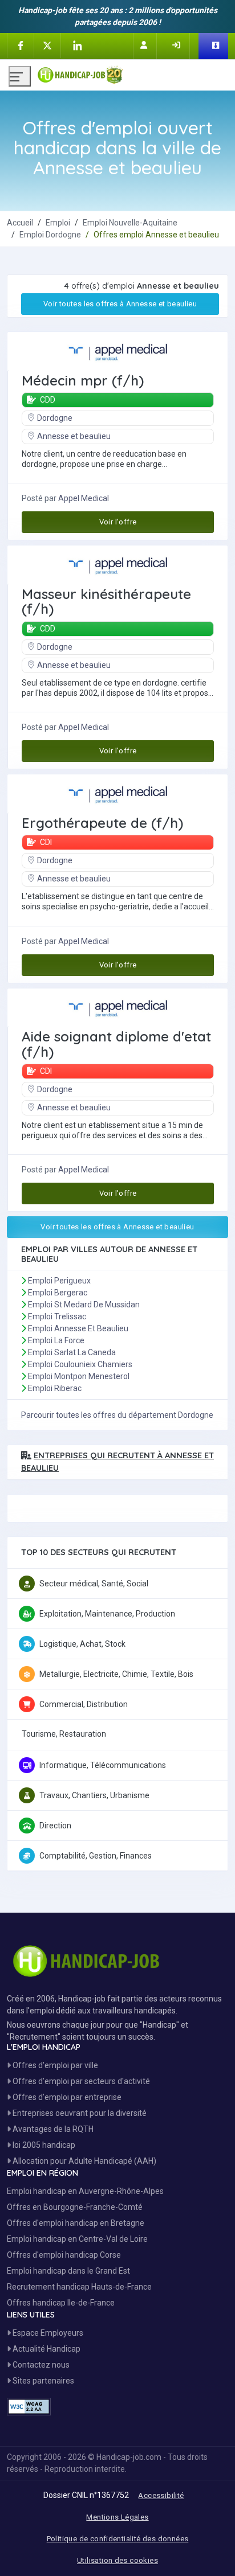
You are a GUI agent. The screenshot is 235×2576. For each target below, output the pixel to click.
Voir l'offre (118, 522)
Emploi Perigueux (59, 1281)
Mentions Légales (117, 2517)
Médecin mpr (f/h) (83, 380)
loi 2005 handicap (43, 2145)
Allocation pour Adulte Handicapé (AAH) (84, 2161)
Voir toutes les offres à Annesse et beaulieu (120, 304)
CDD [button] (47, 400)
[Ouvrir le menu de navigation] (20, 76)
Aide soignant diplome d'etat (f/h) (116, 1044)
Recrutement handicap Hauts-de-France (79, 2287)
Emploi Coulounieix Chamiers (80, 1364)
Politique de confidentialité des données (118, 2539)
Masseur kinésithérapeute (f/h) (106, 602)
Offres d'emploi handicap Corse (64, 2255)
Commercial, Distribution (84, 1704)
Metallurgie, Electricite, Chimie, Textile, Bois (116, 1674)
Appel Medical (84, 498)
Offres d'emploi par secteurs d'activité (80, 2081)
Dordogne (55, 418)
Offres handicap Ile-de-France (61, 2303)
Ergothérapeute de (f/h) (102, 823)
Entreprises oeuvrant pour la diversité (79, 2113)
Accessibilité (161, 2495)
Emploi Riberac (55, 1388)
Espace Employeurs (47, 2333)
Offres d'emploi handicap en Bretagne (76, 2223)
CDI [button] (45, 842)
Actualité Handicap (46, 2349)
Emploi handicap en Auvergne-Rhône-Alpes (85, 2191)
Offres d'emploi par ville (54, 2065)
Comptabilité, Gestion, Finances (96, 1856)
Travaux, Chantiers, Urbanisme (94, 1795)
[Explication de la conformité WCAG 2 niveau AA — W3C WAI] (29, 2407)
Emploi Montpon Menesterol (79, 1376)
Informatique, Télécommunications (103, 1765)
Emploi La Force (56, 1340)
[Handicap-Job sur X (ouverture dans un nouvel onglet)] (47, 45)
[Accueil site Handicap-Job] (132, 72)
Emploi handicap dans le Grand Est (68, 2271)
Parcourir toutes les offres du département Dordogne (117, 1415)
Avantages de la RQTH (52, 2129)
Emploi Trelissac (57, 1316)
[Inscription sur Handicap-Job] (145, 45)
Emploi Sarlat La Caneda (72, 1352)
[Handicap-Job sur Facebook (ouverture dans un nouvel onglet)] (21, 45)
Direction (55, 1826)
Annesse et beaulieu (74, 436)
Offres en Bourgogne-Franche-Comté (75, 2207)
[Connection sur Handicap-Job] (177, 45)
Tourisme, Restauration (64, 1734)
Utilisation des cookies (117, 2560)
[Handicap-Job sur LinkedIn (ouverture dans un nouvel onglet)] (77, 46)
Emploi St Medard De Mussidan (84, 1305)
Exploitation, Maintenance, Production (107, 1614)
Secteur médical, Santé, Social (94, 1584)
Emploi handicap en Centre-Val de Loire (77, 2239)
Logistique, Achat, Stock (82, 1644)
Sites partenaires (42, 2381)
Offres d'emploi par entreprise (66, 2097)
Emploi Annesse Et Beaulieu (78, 1328)
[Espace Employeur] (217, 46)
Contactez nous (40, 2365)
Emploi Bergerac (58, 1293)
